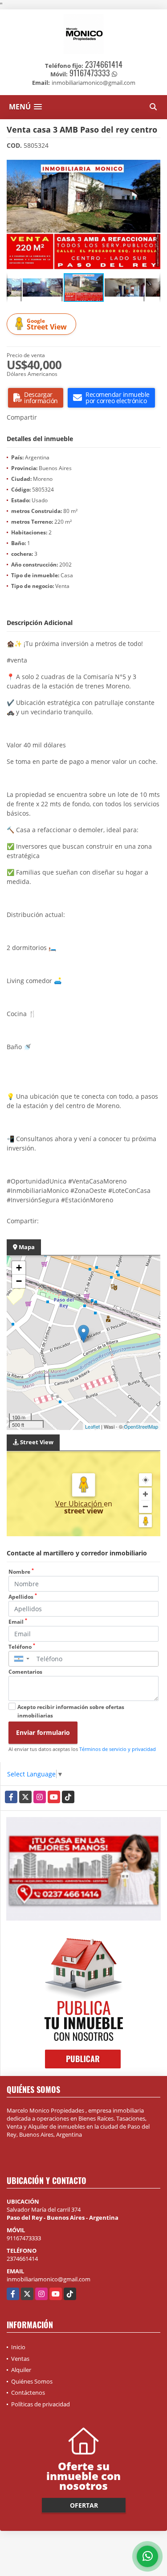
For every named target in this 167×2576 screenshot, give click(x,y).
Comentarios (25, 1672)
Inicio (18, 2347)
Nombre (21, 1572)
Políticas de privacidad (41, 2404)
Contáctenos (28, 2393)
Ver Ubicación (79, 1504)
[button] (152, 165)
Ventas (20, 2359)
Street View (47, 324)
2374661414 (104, 64)
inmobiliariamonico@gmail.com (49, 2279)
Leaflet (92, 1426)
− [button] (19, 1281)
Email (18, 1622)
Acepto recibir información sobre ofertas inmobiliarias (71, 1711)
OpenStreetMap (141, 1426)
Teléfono (22, 1647)
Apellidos (23, 1597)
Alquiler (21, 2370)
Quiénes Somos (32, 2381)
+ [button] (19, 1268)
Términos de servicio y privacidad (118, 1749)
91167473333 (90, 73)
